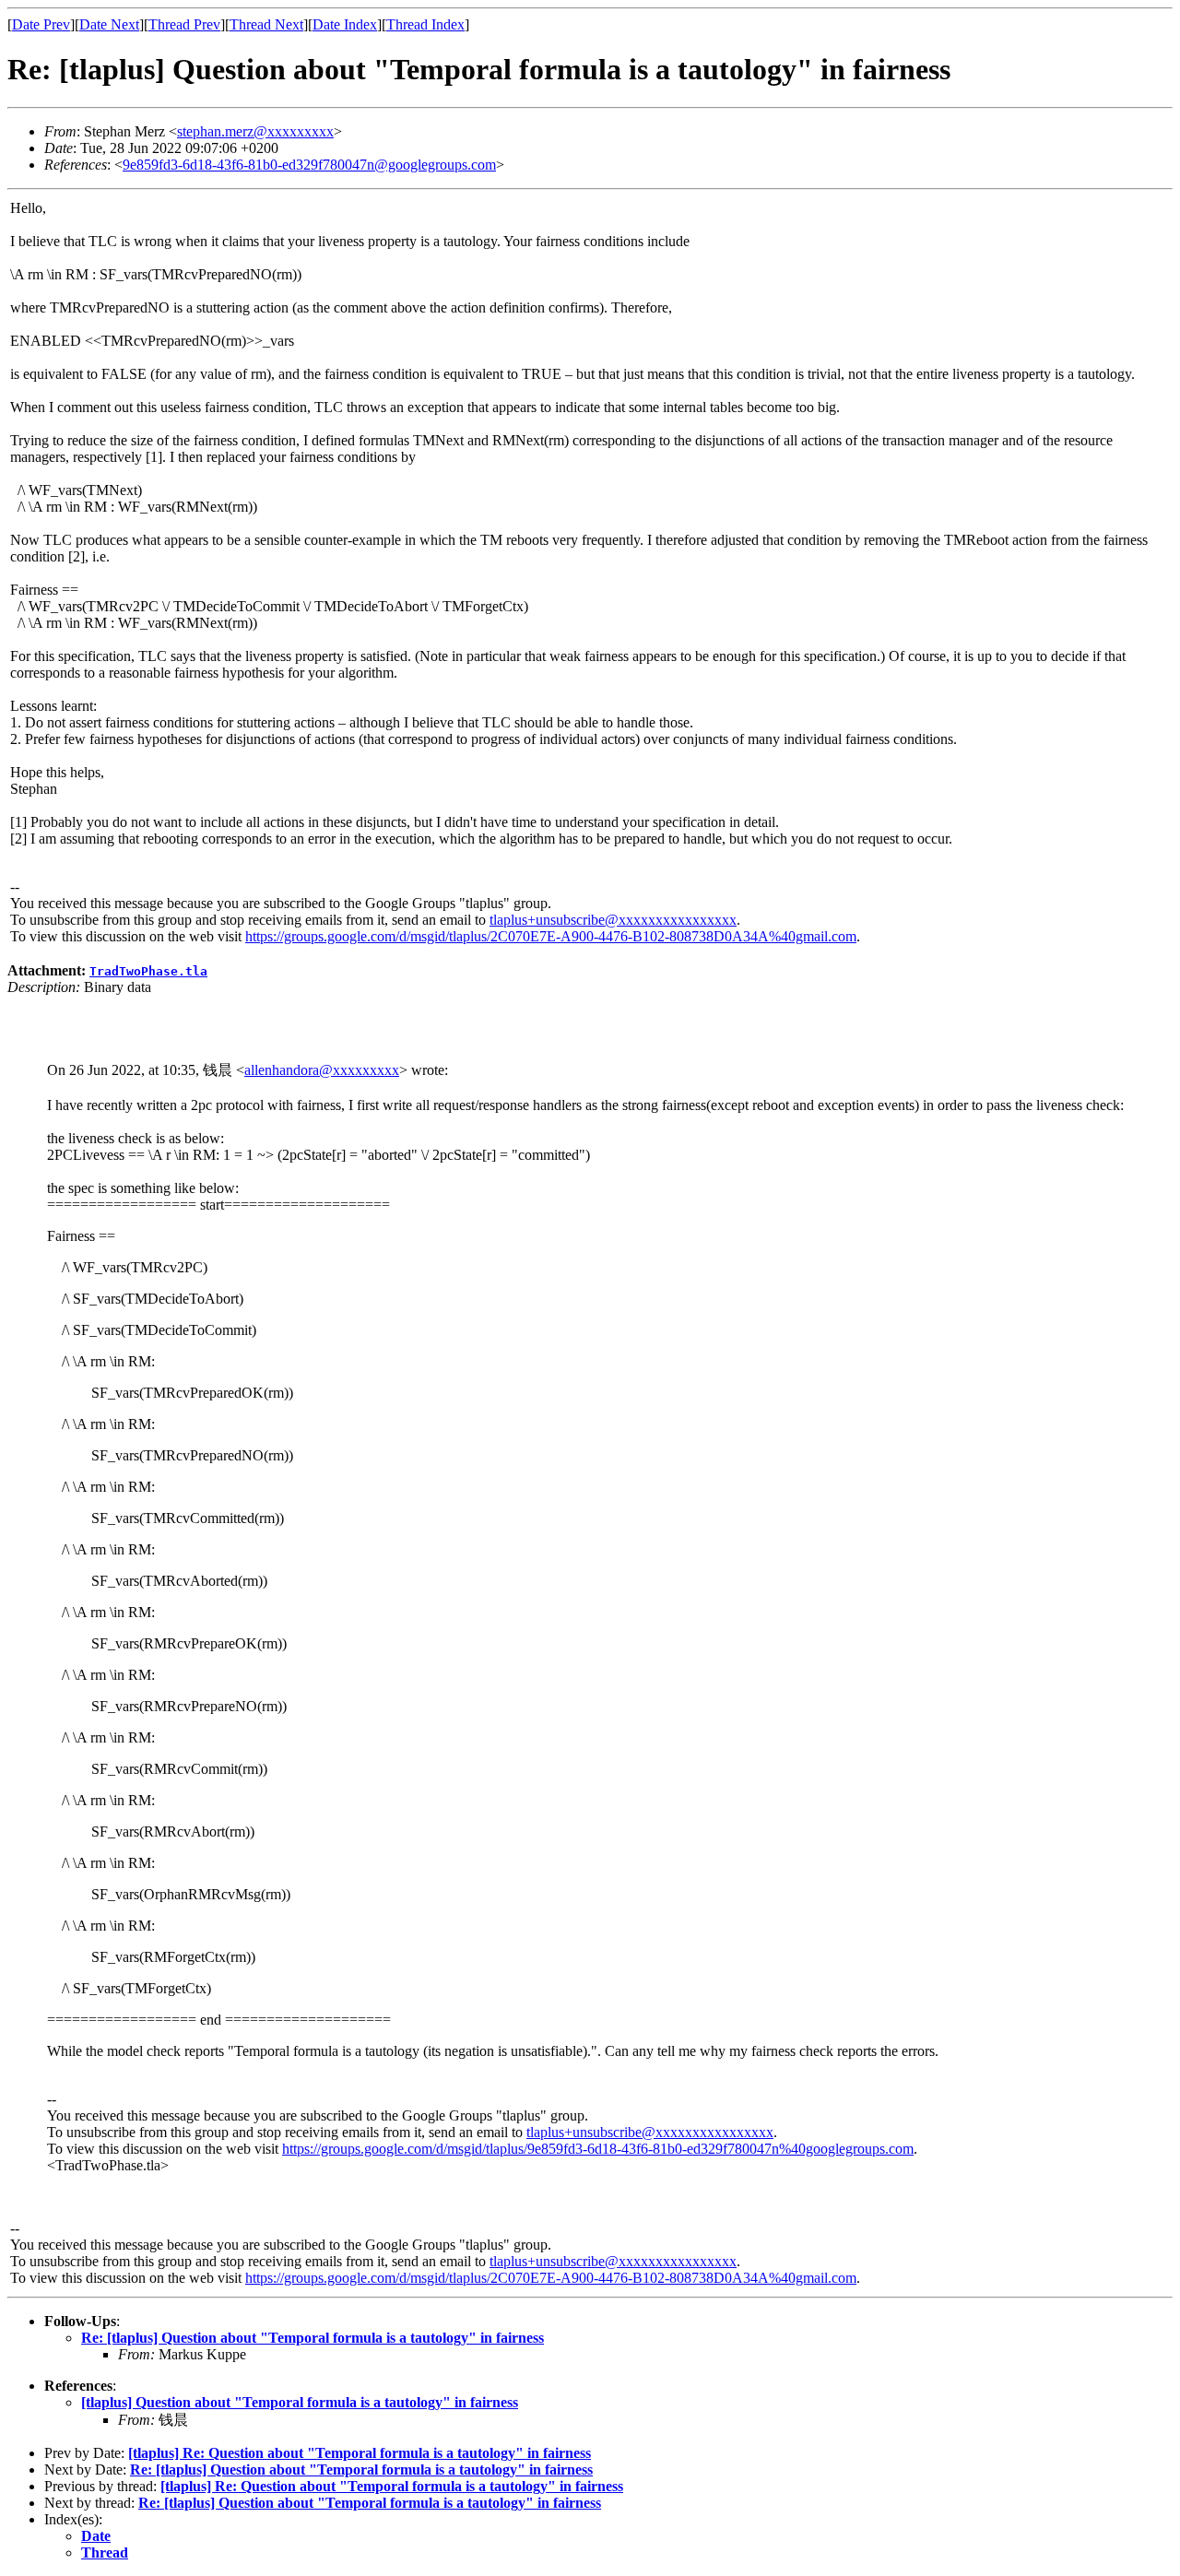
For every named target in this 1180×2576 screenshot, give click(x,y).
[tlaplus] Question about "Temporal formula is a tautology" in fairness (300, 2402)
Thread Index (425, 24)
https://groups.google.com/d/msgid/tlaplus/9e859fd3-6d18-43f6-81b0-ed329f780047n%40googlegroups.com (598, 2149)
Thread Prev (184, 24)
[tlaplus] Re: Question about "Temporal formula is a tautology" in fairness (360, 2453)
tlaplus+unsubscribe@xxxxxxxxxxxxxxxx (613, 920)
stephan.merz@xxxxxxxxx (255, 131)
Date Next (109, 24)
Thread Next (266, 24)
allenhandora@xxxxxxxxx (322, 1070)
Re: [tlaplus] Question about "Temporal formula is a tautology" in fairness (313, 2338)
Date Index (345, 24)
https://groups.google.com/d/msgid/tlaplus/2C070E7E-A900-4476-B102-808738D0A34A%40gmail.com (551, 936)
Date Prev (41, 24)
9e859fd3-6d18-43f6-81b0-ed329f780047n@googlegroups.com (309, 165)
